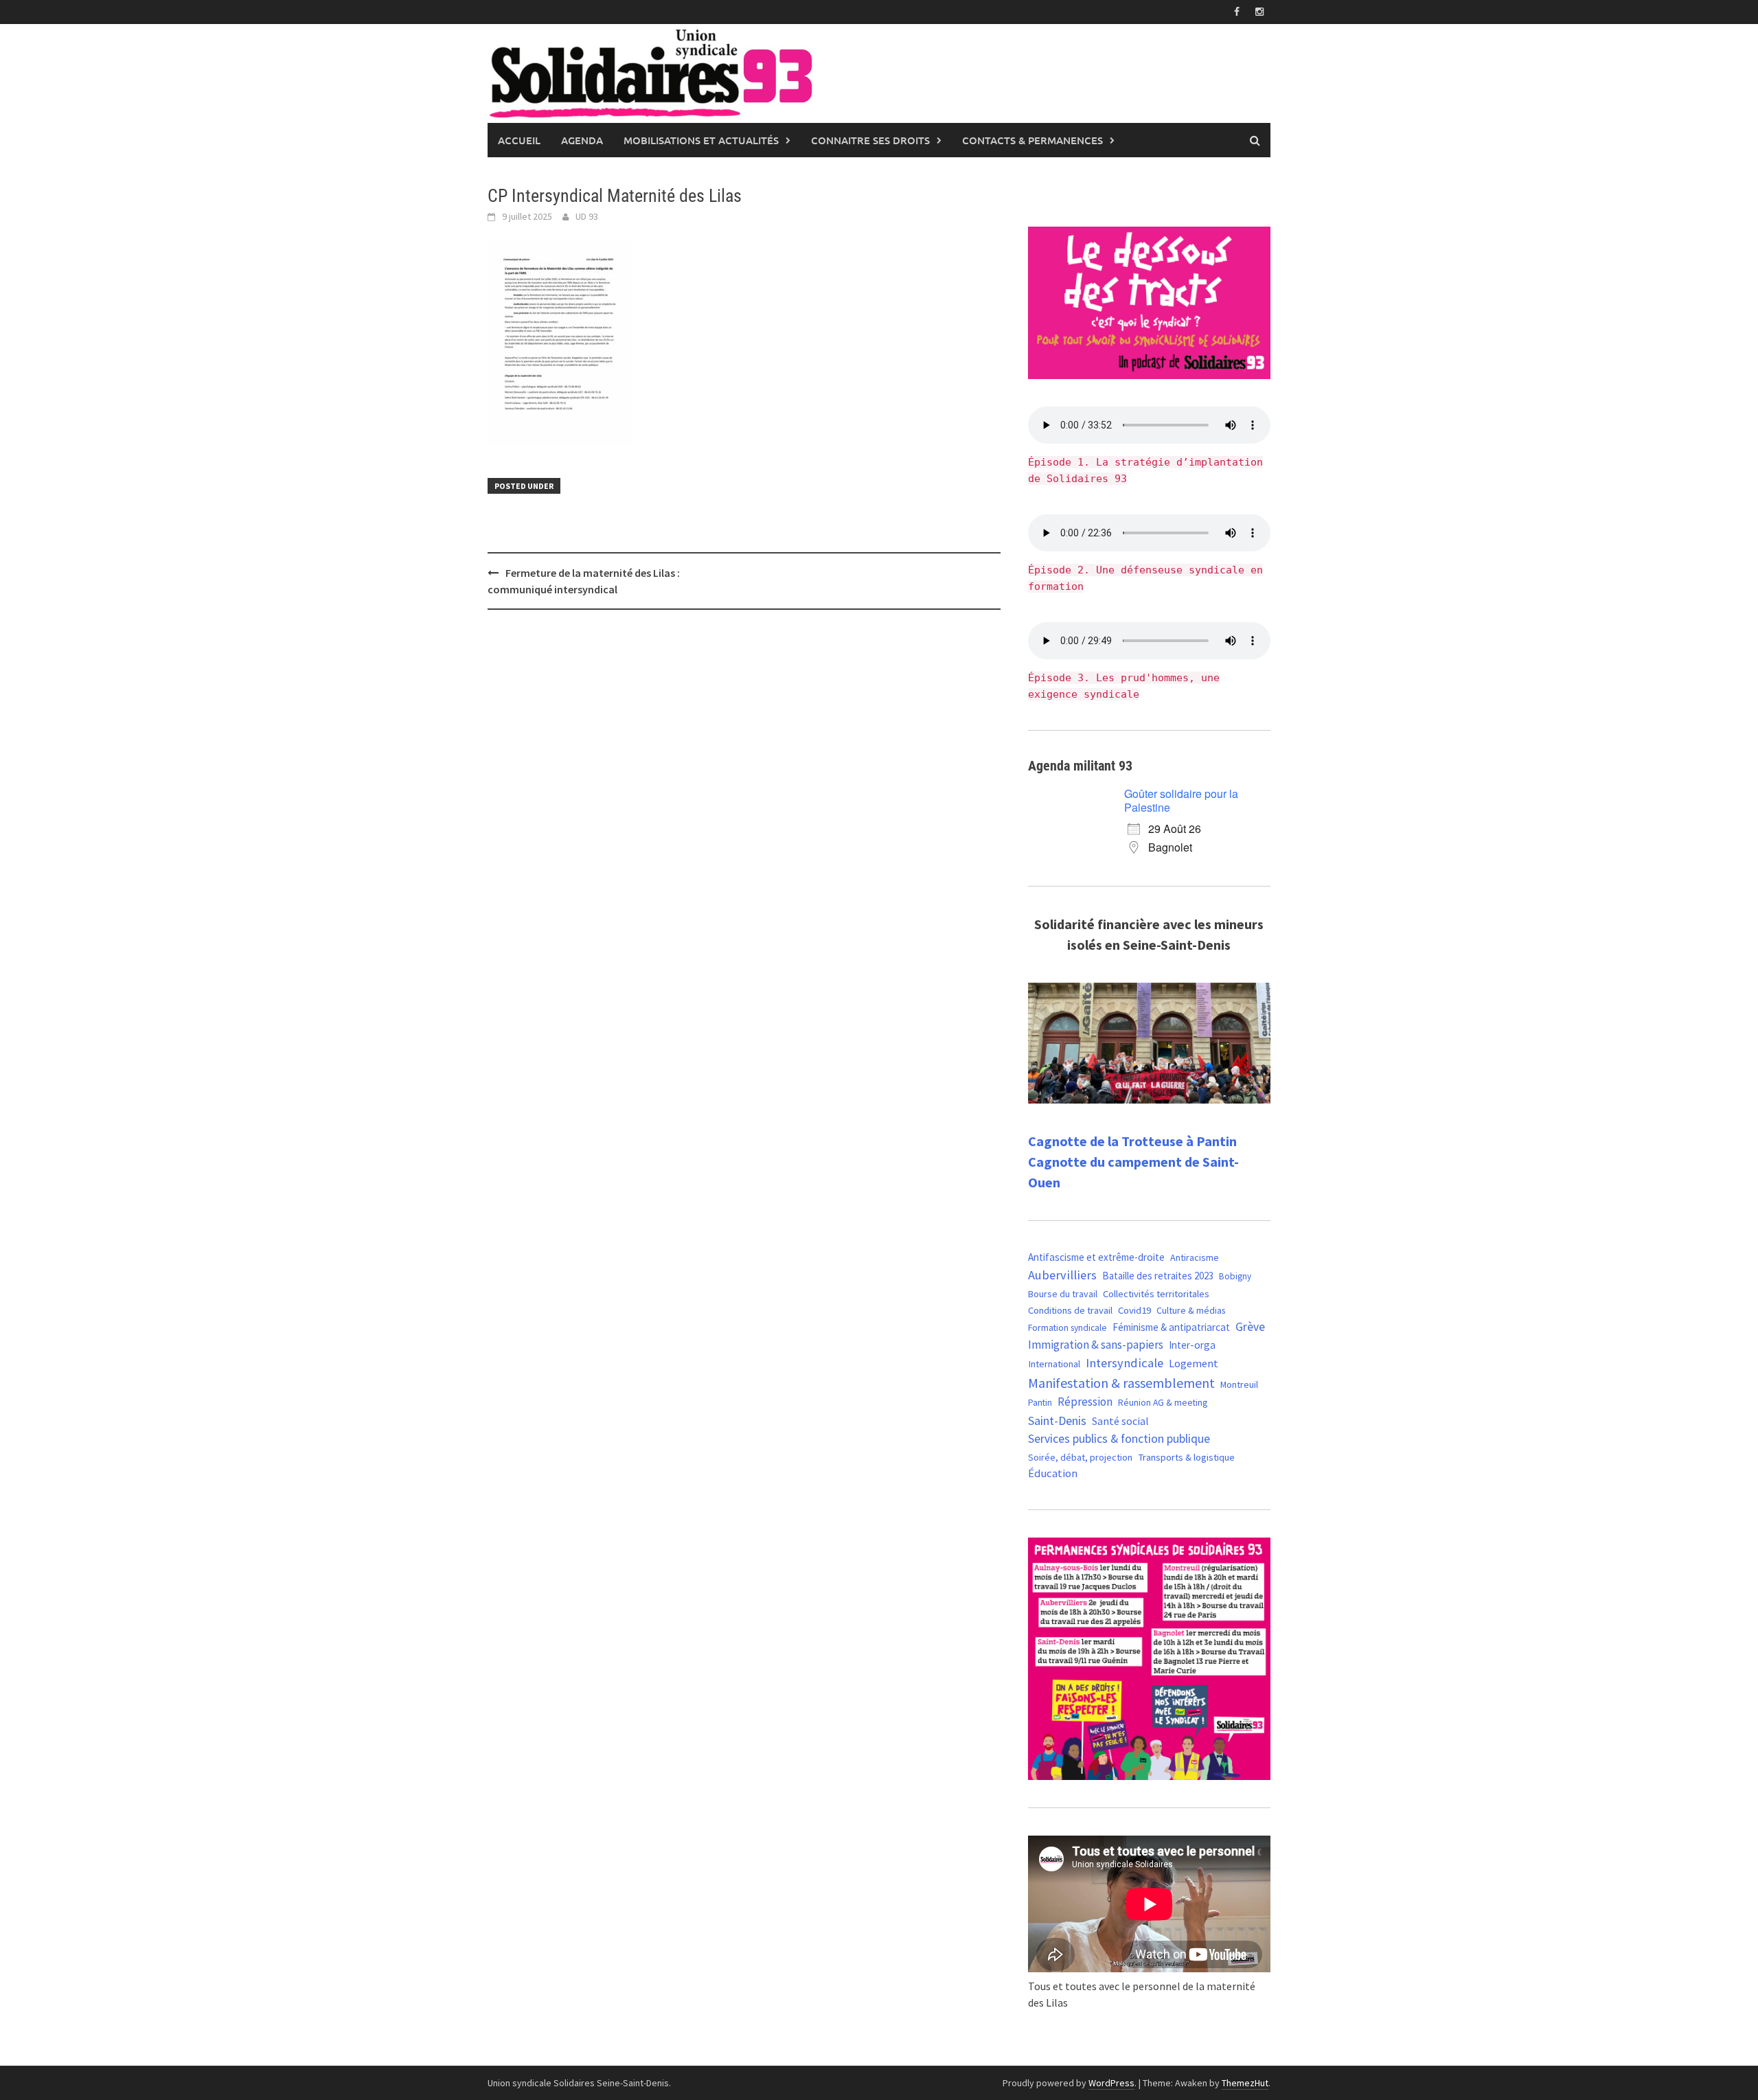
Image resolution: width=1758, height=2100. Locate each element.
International (1054, 1364)
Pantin (1040, 1402)
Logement (1194, 1363)
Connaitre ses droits (870, 140)
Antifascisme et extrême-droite (1096, 1257)
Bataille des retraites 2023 (1158, 1276)
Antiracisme (1195, 1257)
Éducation (1053, 1473)
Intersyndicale (1125, 1363)
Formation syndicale (1068, 1327)
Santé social (1120, 1421)
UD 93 (587, 216)
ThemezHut (1245, 2083)
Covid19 (1134, 1310)
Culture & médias (1191, 1310)
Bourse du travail (1063, 1294)
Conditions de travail (1070, 1310)
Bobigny (1235, 1276)
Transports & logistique (1186, 1457)
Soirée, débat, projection (1080, 1457)
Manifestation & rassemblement (1121, 1383)
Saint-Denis (1057, 1420)
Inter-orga (1192, 1345)
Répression (1085, 1402)
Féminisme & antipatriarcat (1171, 1327)
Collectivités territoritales (1156, 1294)
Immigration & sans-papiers (1096, 1345)
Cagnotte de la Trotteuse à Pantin (1132, 1141)
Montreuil (1239, 1384)
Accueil (519, 140)
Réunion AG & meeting (1163, 1403)
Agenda (582, 140)
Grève (1250, 1327)
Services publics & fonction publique (1119, 1439)
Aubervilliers (1062, 1275)
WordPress (1111, 2083)
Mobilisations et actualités (701, 140)
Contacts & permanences (1032, 140)
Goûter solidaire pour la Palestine (1181, 800)
